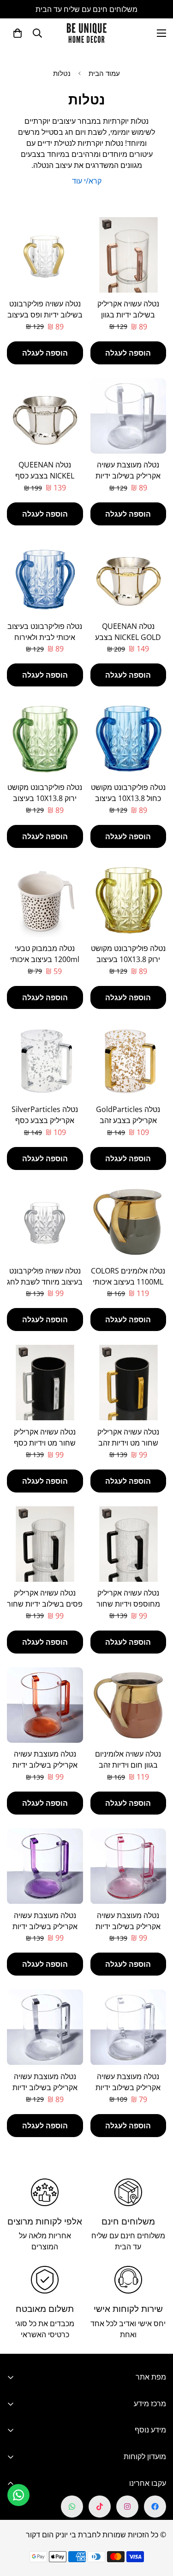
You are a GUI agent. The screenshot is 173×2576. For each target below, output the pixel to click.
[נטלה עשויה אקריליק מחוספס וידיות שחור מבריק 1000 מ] (128, 1544)
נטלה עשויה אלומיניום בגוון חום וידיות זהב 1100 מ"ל (128, 1765)
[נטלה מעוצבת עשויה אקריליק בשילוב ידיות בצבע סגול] (45, 1866)
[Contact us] (18, 2495)
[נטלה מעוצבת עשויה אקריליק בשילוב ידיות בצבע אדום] (45, 1705)
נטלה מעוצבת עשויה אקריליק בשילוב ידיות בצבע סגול (45, 1926)
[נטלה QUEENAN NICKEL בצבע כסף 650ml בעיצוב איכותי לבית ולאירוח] (45, 416)
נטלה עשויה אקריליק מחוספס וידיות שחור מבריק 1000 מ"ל (128, 1604)
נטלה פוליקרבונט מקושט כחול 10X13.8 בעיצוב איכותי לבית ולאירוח (128, 798)
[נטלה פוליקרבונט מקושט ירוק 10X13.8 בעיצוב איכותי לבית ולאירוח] (45, 738)
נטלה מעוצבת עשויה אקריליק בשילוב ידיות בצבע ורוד (128, 1926)
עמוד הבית (104, 73)
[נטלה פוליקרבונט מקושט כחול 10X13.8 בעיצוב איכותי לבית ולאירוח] (128, 738)
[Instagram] (127, 2507)
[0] (18, 33)
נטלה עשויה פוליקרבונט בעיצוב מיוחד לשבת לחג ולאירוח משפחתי (45, 1282)
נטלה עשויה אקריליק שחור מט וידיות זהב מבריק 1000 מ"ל (128, 1443)
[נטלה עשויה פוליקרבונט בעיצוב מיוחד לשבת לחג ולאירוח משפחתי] (45, 1222)
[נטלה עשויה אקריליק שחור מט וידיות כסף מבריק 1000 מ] (45, 1383)
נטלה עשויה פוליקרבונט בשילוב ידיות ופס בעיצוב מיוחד (45, 315)
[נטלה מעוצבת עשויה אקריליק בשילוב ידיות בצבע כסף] (45, 2027)
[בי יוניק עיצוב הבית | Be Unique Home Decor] (87, 33)
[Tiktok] (100, 2507)
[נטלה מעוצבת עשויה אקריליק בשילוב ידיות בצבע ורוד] (128, 1866)
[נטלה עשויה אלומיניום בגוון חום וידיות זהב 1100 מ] (128, 1705)
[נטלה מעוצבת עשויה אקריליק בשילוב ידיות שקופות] (128, 2027)
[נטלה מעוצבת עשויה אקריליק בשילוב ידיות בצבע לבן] (128, 416)
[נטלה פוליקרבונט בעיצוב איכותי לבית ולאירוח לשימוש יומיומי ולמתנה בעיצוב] (45, 577)
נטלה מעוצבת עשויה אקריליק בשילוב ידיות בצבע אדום (45, 1765)
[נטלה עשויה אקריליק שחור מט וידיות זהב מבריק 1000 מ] (128, 1383)
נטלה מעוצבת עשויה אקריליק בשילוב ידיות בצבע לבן (128, 476)
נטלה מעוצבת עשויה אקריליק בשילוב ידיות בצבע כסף (45, 2087)
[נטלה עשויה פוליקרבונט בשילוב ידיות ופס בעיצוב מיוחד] (45, 255)
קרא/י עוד (87, 181)
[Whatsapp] (72, 2507)
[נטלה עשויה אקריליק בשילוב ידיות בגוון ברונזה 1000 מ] (128, 255)
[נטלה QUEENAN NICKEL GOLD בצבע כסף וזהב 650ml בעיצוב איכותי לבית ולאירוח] (128, 577)
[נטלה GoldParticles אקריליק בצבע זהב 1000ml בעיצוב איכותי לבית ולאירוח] (128, 1060)
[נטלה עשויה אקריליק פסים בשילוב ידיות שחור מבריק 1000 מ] (45, 1544)
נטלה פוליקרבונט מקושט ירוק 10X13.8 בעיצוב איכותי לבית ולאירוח (45, 798)
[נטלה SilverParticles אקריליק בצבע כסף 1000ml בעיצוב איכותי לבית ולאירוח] (45, 1060)
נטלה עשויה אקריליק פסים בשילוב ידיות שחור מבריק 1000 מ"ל (45, 1604)
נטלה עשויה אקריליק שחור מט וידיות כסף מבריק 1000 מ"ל (45, 1443)
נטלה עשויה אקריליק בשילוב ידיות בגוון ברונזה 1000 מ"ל (128, 315)
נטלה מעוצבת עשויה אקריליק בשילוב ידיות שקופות (128, 2087)
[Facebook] (155, 2507)
